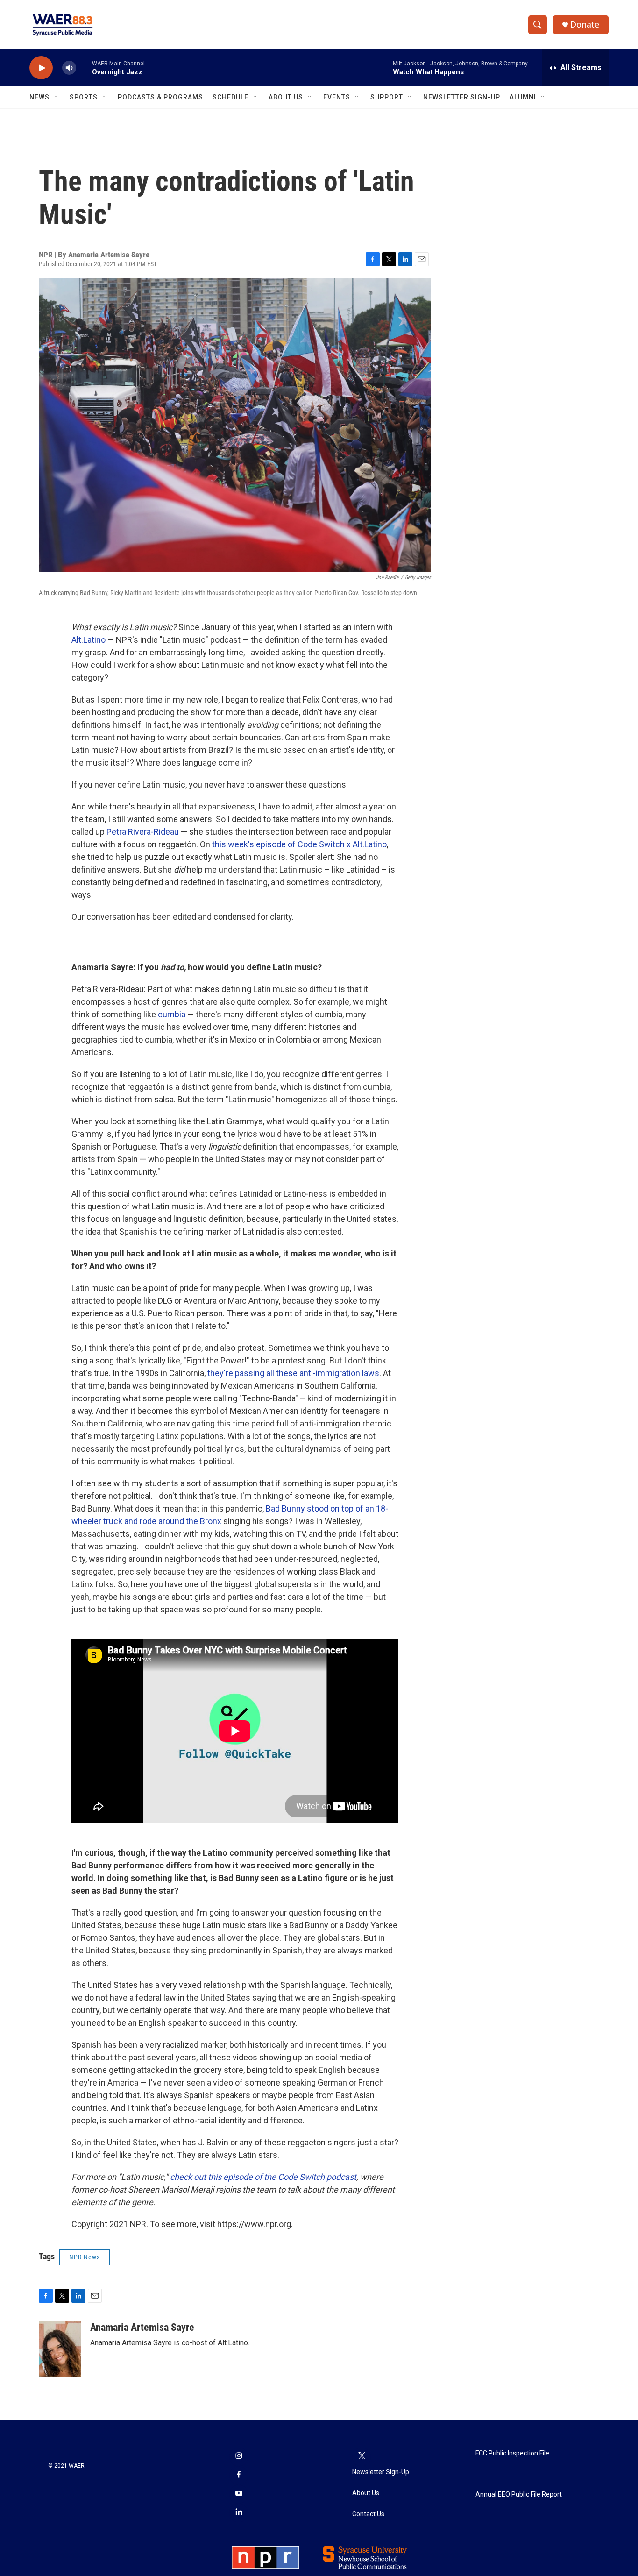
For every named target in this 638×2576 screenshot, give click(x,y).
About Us (286, 97)
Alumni (523, 97)
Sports (84, 97)
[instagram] (239, 2457)
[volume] (69, 68)
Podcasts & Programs (160, 97)
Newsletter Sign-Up (462, 97)
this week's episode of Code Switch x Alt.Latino (299, 844)
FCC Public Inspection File (512, 2453)
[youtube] (239, 2494)
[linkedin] (239, 2513)
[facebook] (239, 2476)
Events (337, 97)
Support (387, 97)
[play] (41, 68)
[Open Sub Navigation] (57, 97)
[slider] (84, 67)
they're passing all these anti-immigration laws (293, 1373)
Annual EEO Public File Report (519, 2494)
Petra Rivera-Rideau (143, 832)
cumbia (172, 1014)
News (39, 97)
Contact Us (368, 2514)
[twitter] (362, 2457)
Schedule (230, 97)
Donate (585, 25)
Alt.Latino (89, 640)
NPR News (85, 2257)
